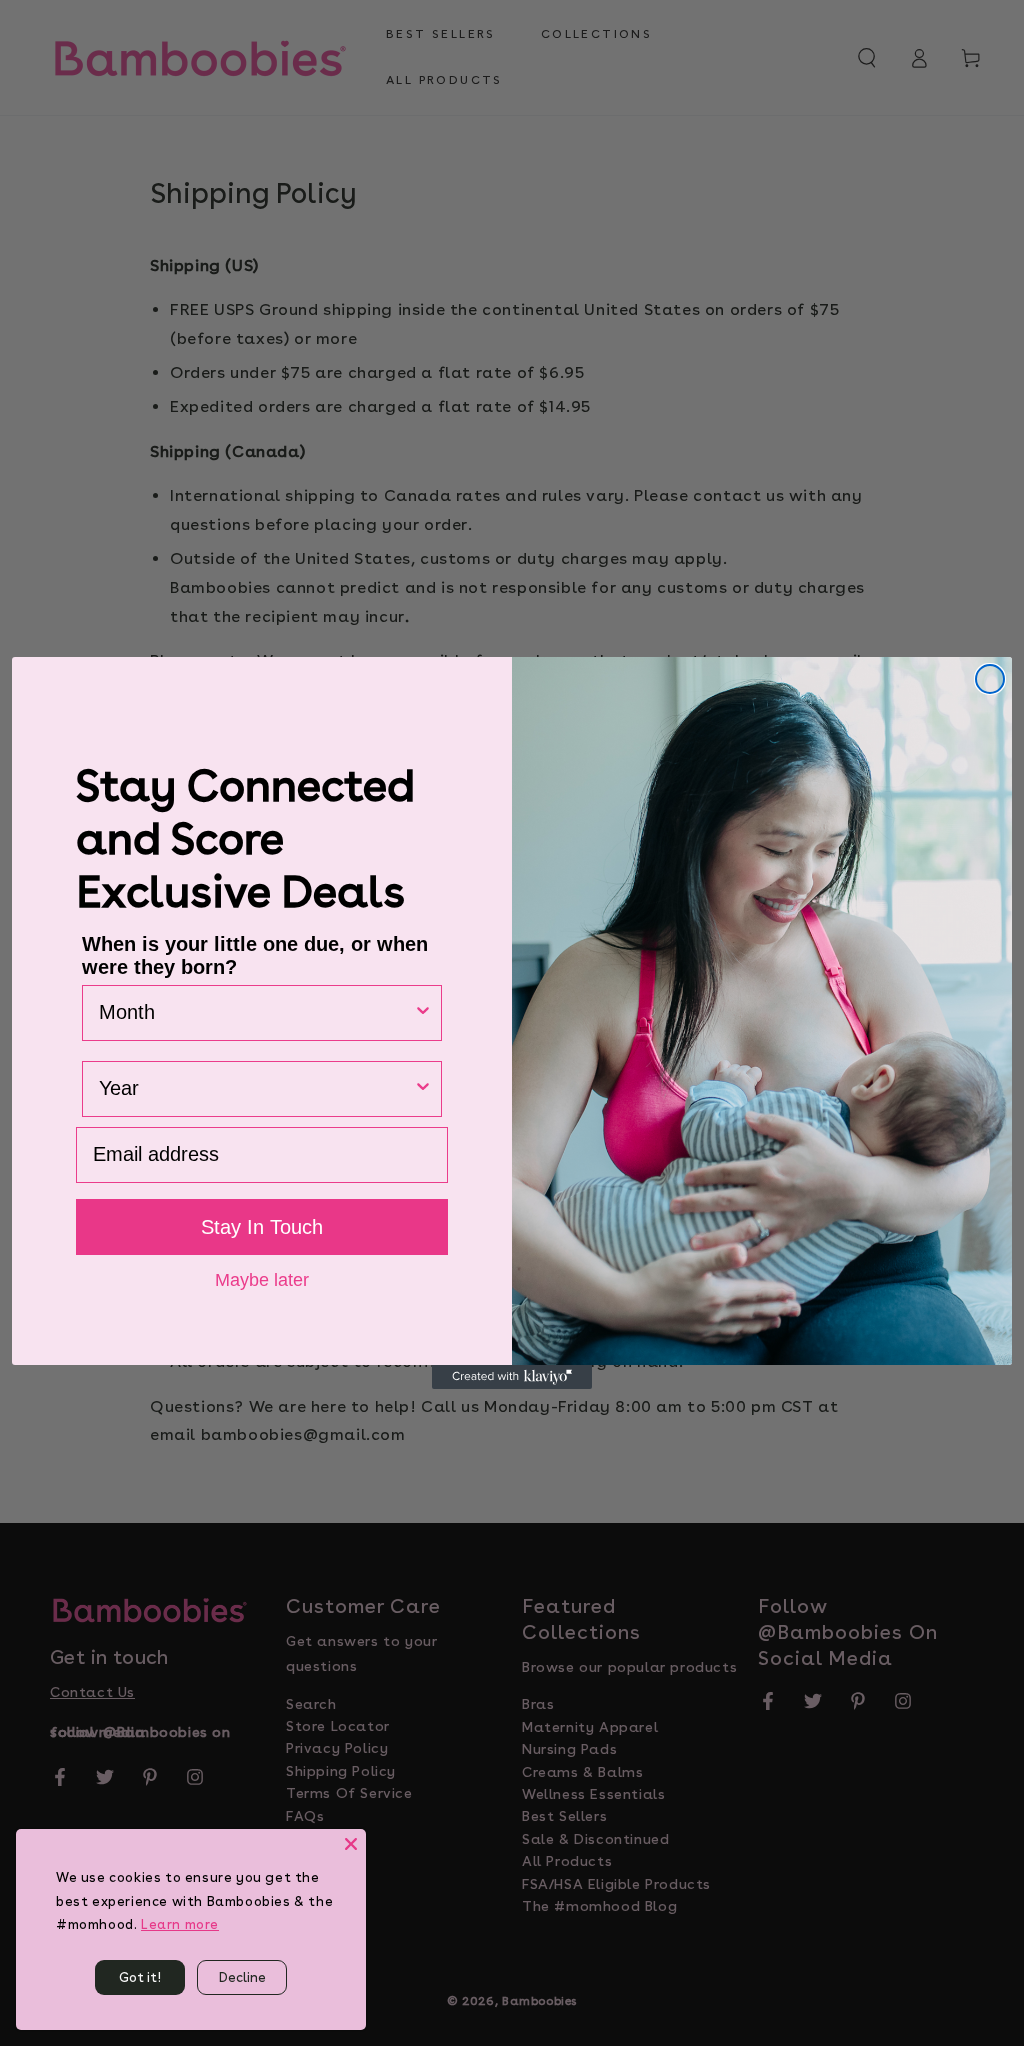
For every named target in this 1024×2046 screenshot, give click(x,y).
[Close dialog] (990, 679)
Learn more (180, 1924)
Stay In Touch (262, 1227)
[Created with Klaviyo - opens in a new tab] (512, 1377)
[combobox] (256, 1013)
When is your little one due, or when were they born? (255, 955)
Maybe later (262, 1279)
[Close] (351, 1844)
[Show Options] (423, 1013)
